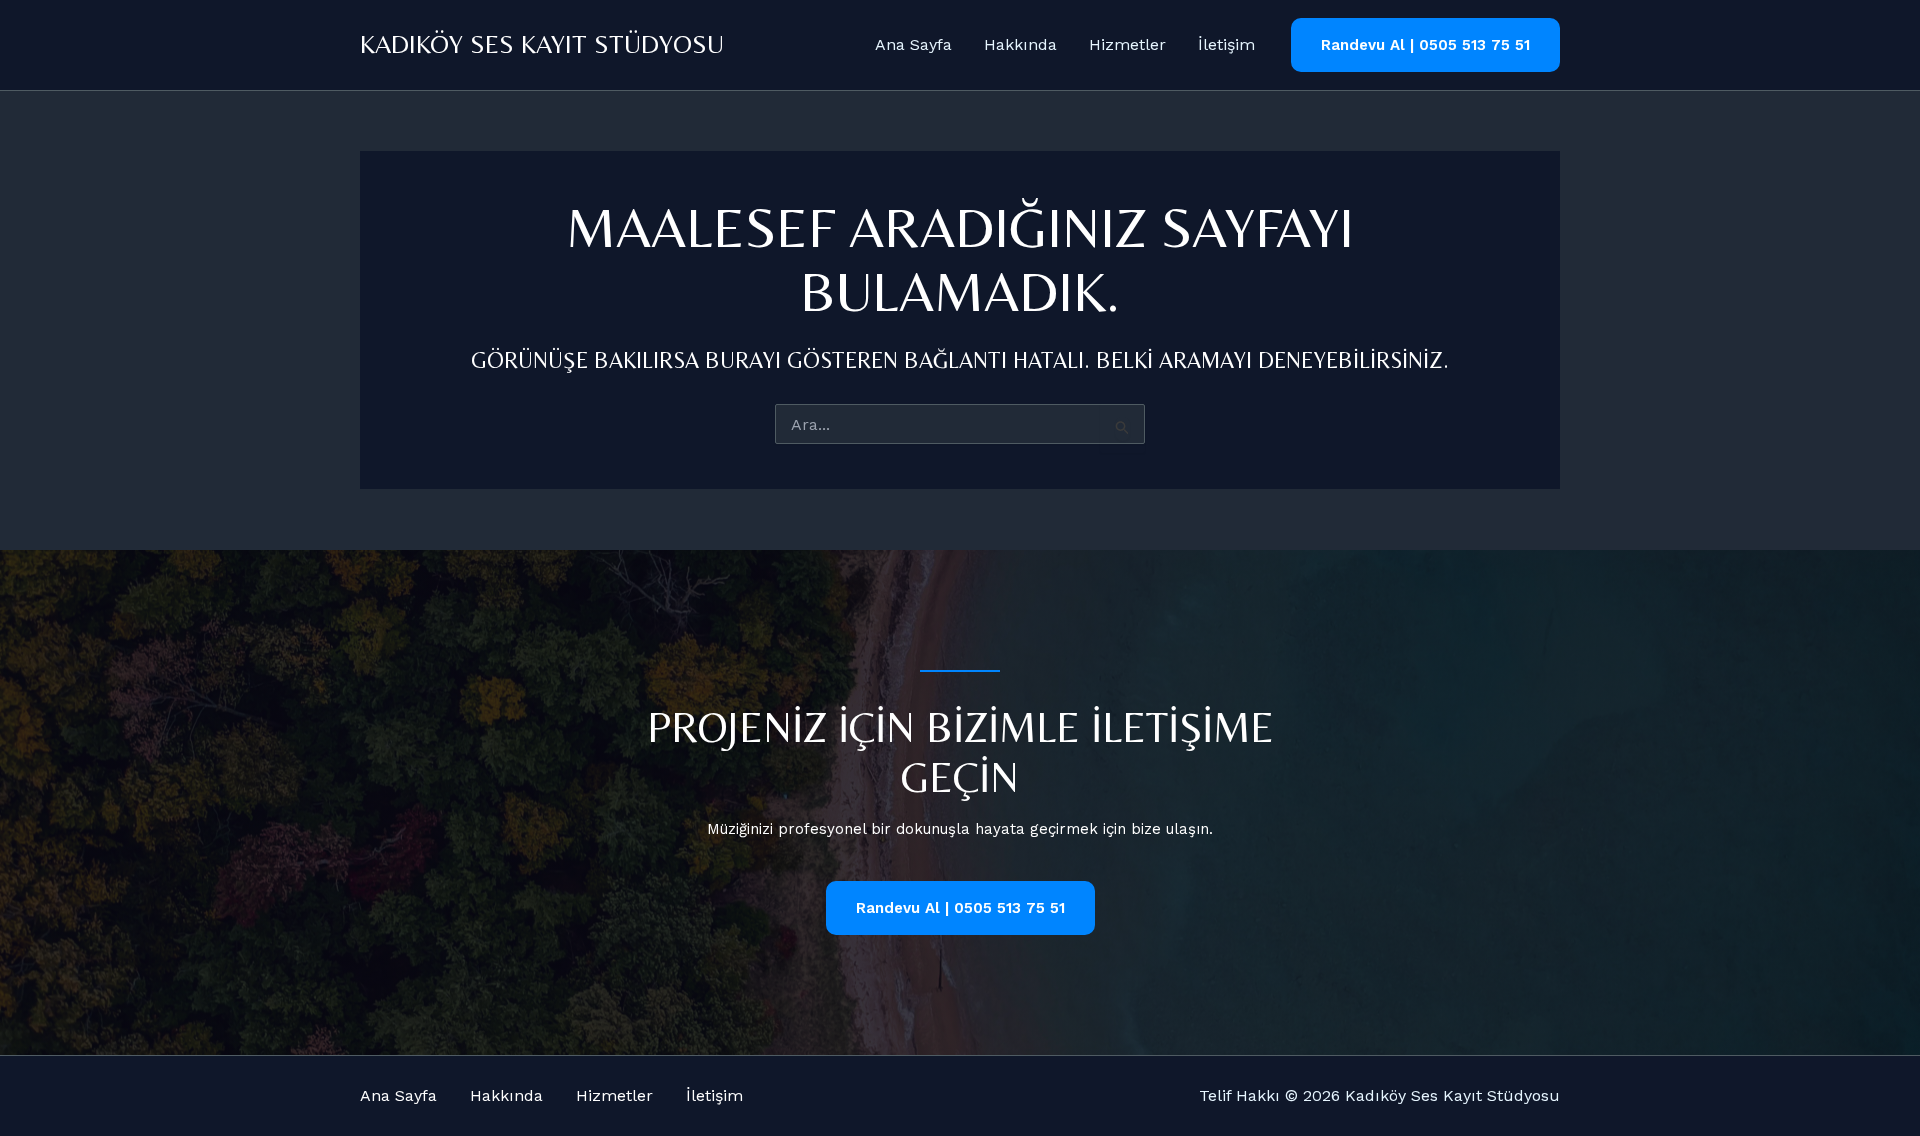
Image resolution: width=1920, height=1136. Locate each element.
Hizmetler (1127, 44)
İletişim (1226, 44)
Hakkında (1020, 44)
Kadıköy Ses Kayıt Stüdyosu (542, 44)
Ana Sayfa (913, 44)
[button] (1425, 45)
